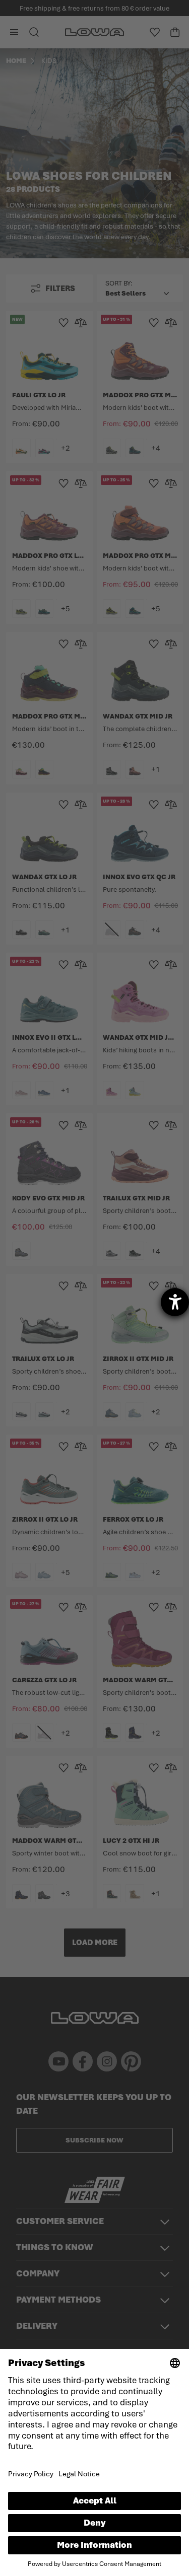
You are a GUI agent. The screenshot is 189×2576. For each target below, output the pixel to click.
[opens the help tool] (175, 1302)
